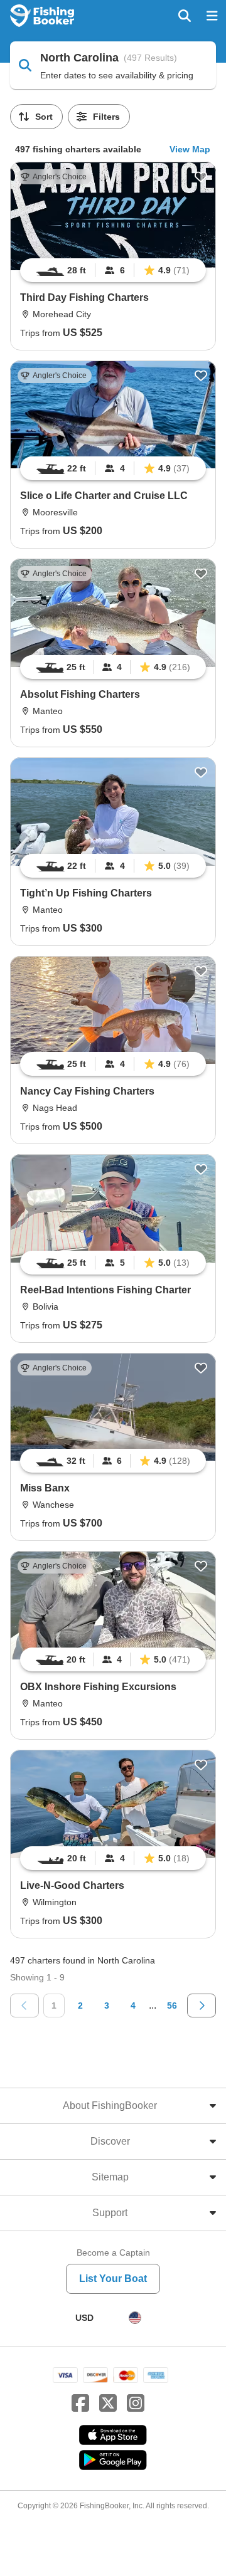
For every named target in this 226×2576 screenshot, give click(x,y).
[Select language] (135, 2318)
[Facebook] (80, 2404)
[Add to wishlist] (201, 177)
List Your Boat (113, 2279)
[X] (108, 2404)
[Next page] (202, 2006)
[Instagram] (136, 2404)
